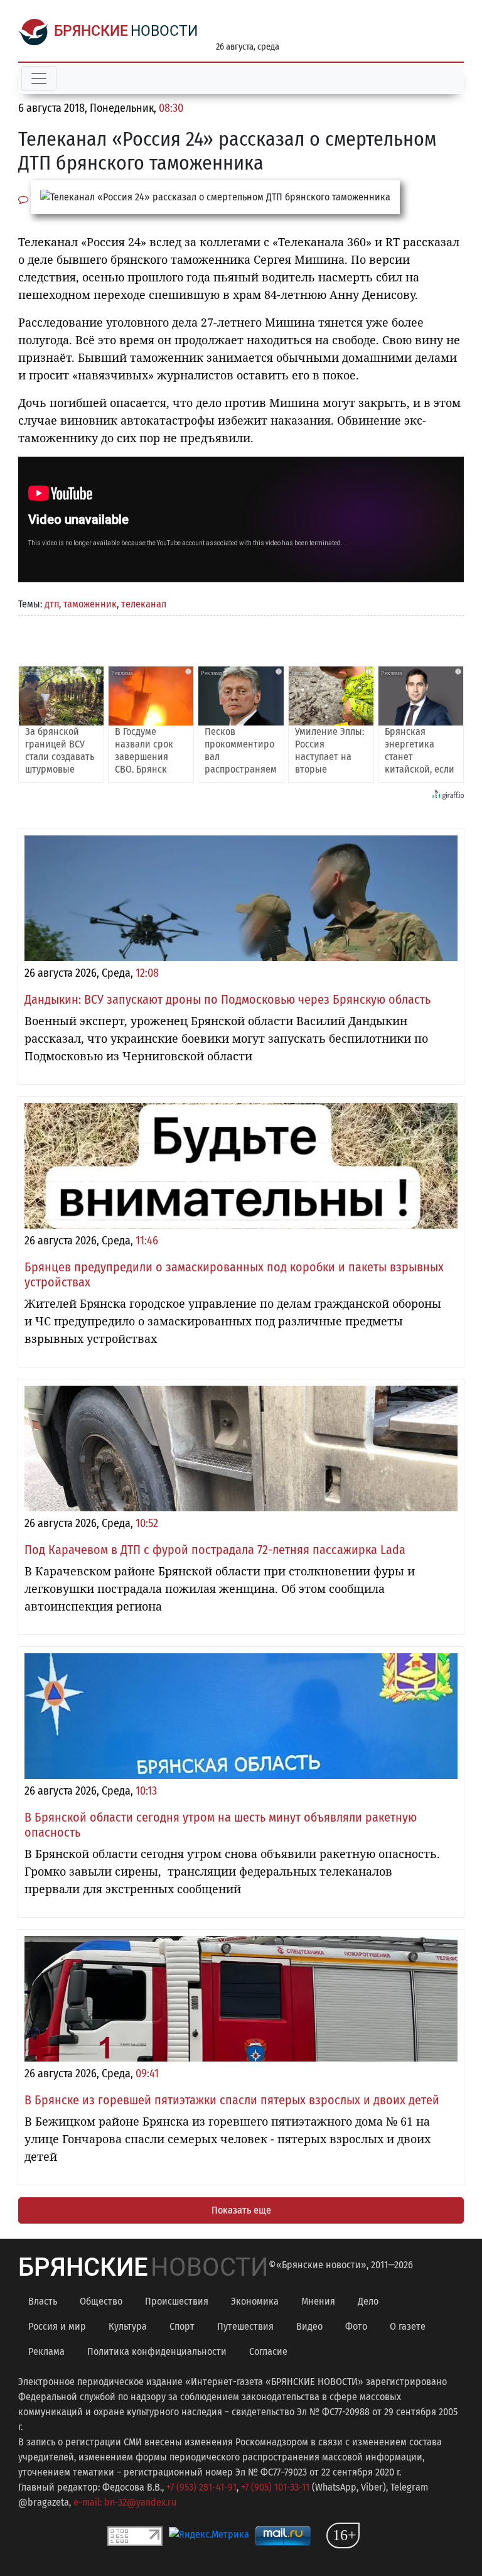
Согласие (268, 2351)
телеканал (144, 604)
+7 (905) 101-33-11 (275, 2487)
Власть (43, 2301)
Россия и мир (57, 2326)
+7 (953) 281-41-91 (201, 2487)
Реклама (46, 2351)
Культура (128, 2326)
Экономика (255, 2301)
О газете (408, 2326)
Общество (101, 2301)
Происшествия (177, 2301)
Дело (368, 2301)
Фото (356, 2326)
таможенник (90, 604)
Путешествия (245, 2326)
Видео (309, 2326)
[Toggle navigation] (39, 79)
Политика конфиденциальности (157, 2351)
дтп (52, 604)
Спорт (182, 2326)
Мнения (318, 2301)
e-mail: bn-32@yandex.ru (125, 2502)
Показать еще (241, 2210)
